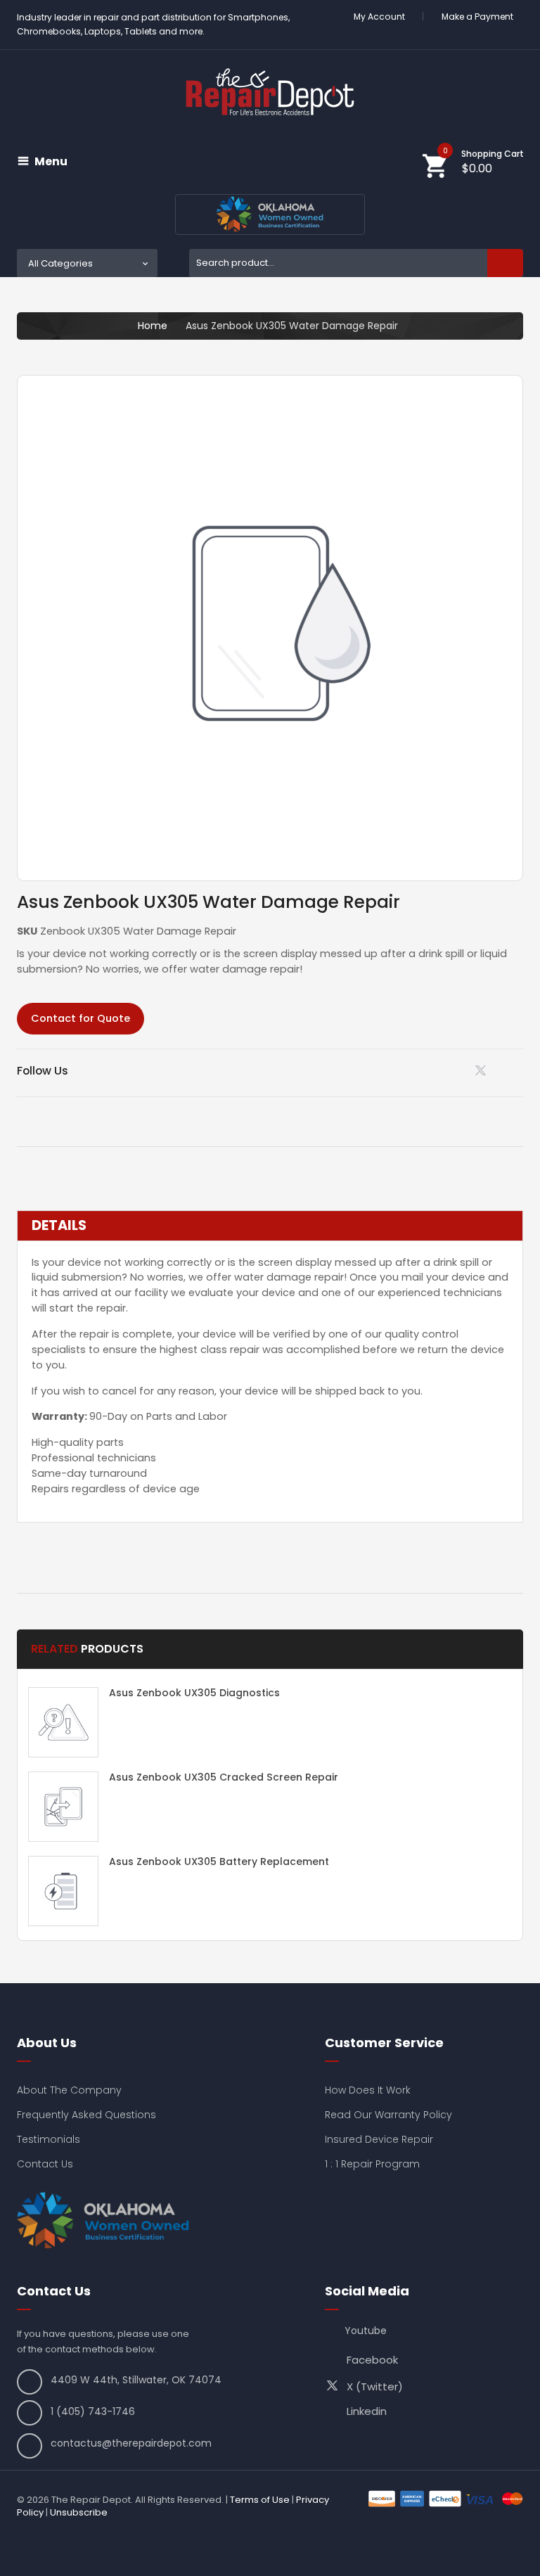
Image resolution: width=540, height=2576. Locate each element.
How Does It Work (368, 2090)
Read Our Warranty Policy (388, 2115)
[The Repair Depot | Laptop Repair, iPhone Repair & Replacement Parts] (270, 92)
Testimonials (49, 2139)
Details (59, 1226)
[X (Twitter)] (483, 1074)
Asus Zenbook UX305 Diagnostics (194, 1693)
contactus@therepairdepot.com (131, 2443)
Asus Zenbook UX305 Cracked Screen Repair (224, 1777)
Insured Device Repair (379, 2139)
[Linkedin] (448, 1070)
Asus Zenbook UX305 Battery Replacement (219, 1861)
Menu (51, 162)
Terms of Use (260, 2500)
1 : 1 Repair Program (372, 2164)
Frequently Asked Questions (86, 2115)
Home (153, 326)
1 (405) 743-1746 (93, 2411)
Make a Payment (477, 17)
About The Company (69, 2090)
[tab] (270, 1226)
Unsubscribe (79, 2512)
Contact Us (45, 2164)
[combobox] (356, 263)
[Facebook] (519, 1070)
